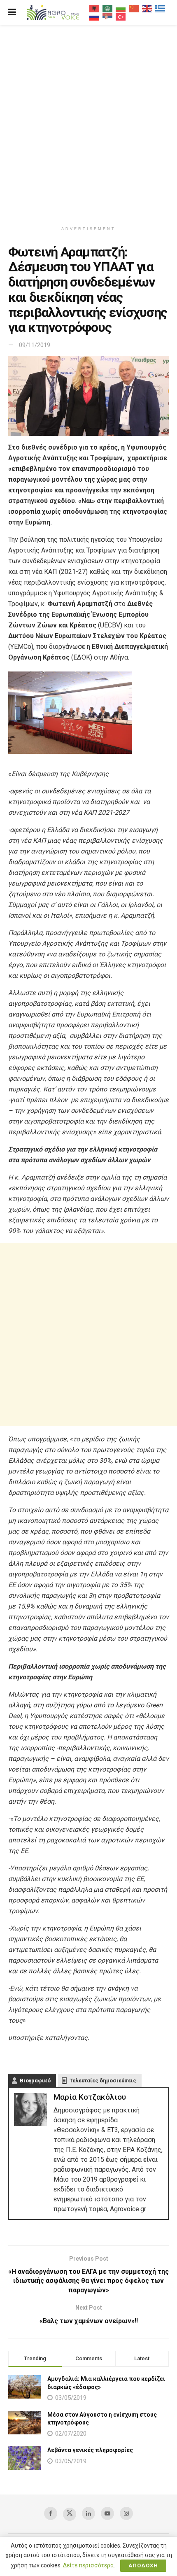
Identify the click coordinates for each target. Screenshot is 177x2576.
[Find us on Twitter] (70, 2514)
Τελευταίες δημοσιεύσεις (103, 2081)
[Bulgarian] (121, 8)
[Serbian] (108, 16)
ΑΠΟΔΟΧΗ (143, 2566)
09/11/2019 (35, 345)
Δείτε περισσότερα (88, 2565)
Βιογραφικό (35, 2081)
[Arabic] (108, 8)
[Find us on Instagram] (126, 2513)
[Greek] (161, 8)
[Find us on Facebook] (51, 2513)
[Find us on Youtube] (107, 2513)
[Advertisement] (88, 121)
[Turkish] (121, 16)
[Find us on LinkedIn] (88, 2513)
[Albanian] (95, 8)
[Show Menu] (12, 12)
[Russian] (95, 16)
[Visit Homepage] (53, 13)
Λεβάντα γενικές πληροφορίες (90, 2450)
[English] (147, 8)
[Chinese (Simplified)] (134, 8)
